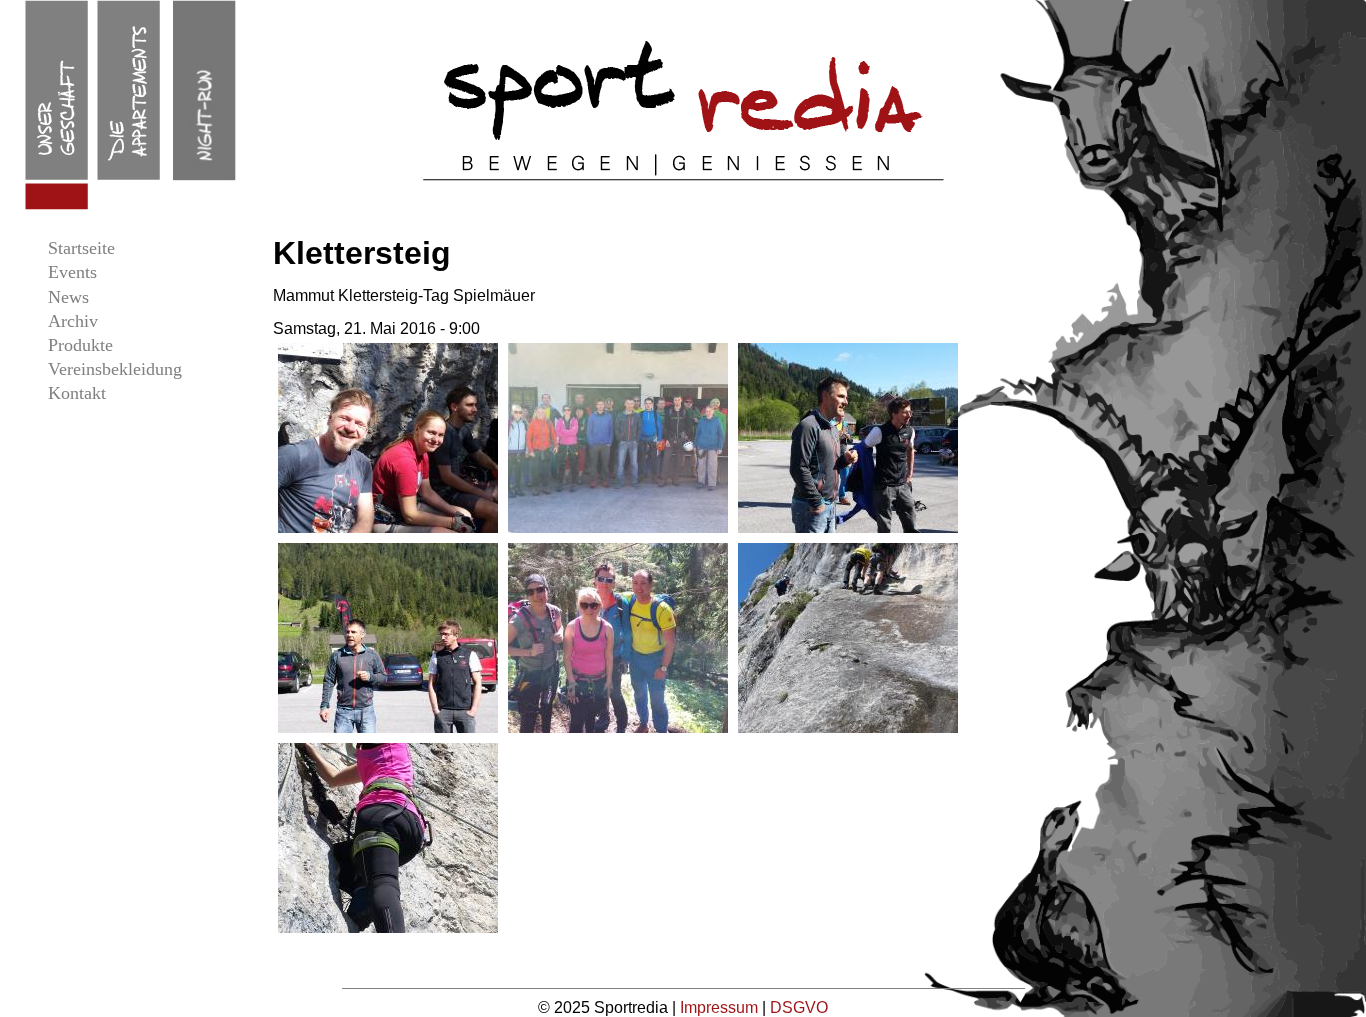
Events (72, 272)
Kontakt (77, 393)
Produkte (80, 345)
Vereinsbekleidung (115, 369)
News (68, 297)
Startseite (81, 248)
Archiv (73, 321)
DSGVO (799, 1007)
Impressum (721, 1007)
